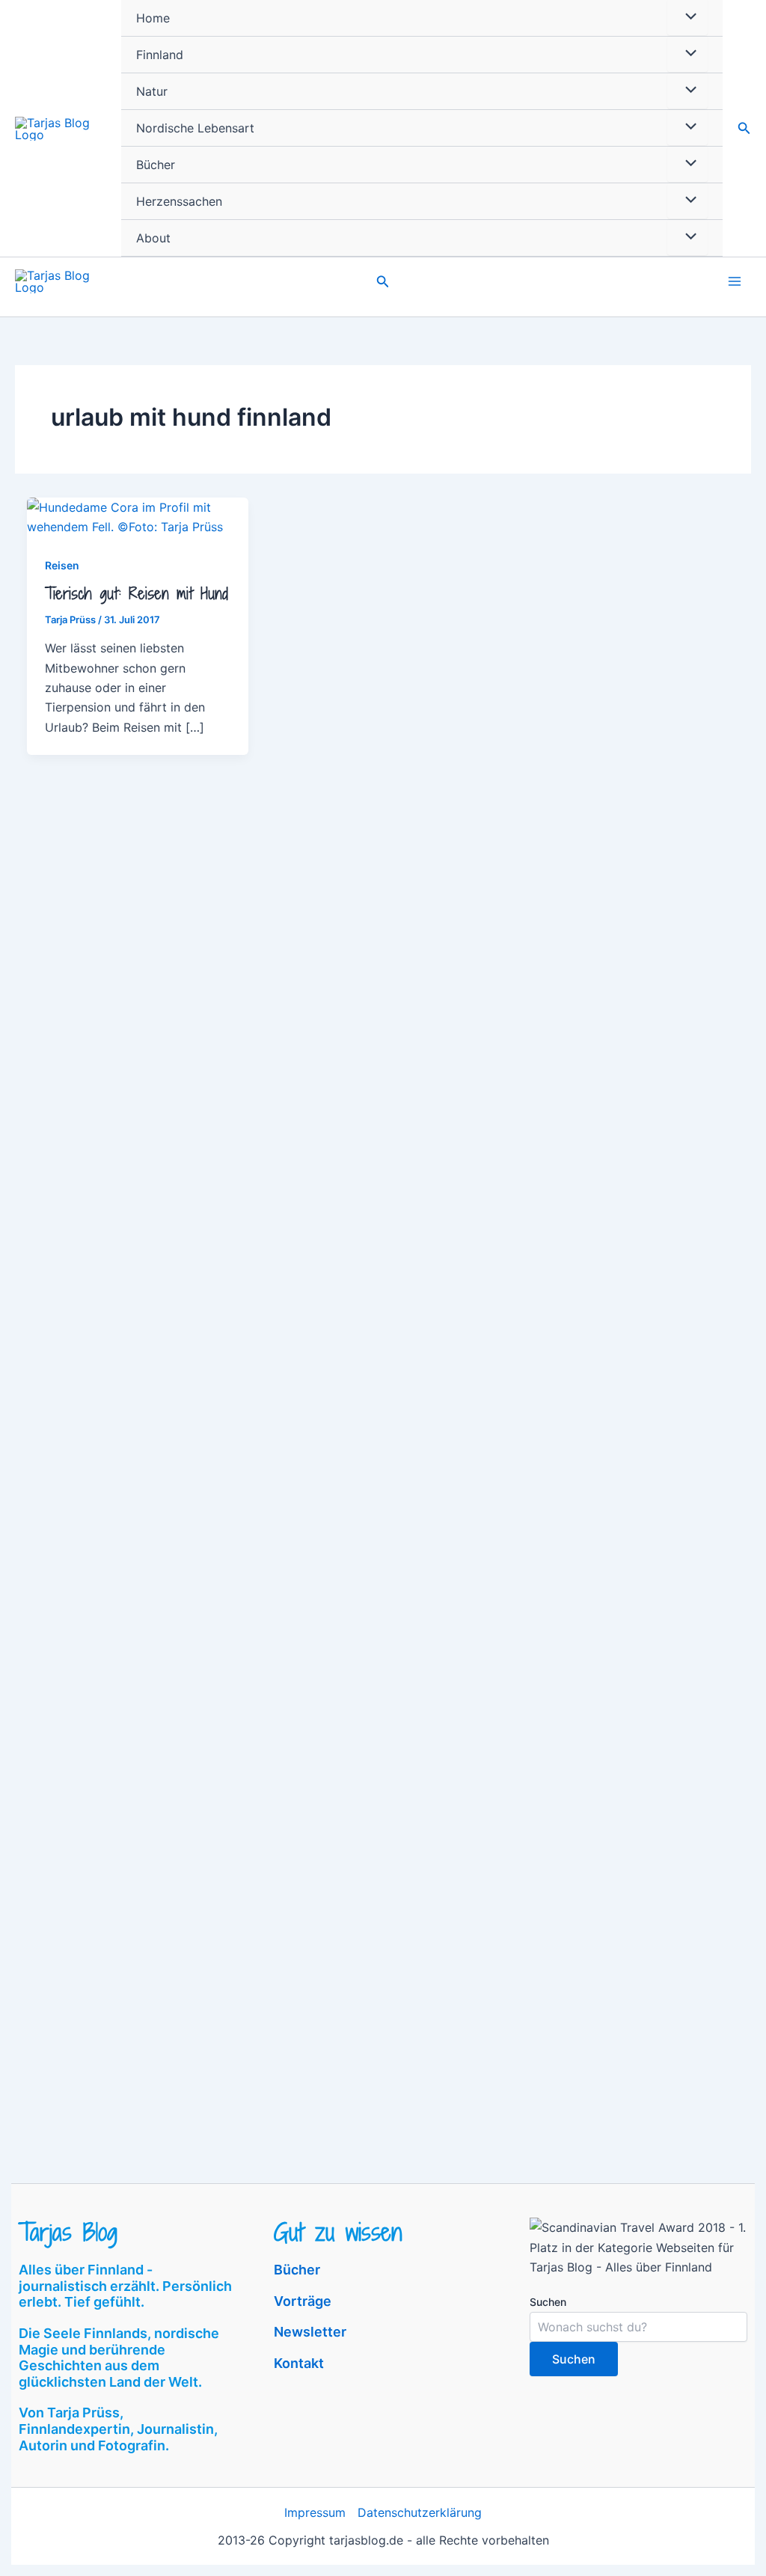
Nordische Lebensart (195, 128)
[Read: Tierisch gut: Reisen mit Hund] (138, 516)
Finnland (160, 55)
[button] (744, 128)
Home (153, 18)
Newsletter (310, 2332)
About (153, 238)
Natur (152, 91)
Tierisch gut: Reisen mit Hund (137, 594)
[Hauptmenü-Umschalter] (735, 281)
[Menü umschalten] (687, 54)
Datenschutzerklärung (420, 2512)
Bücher (156, 165)
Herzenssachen (179, 201)
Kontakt (299, 2363)
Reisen (62, 565)
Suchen (548, 2302)
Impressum (315, 2512)
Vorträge (303, 2301)
